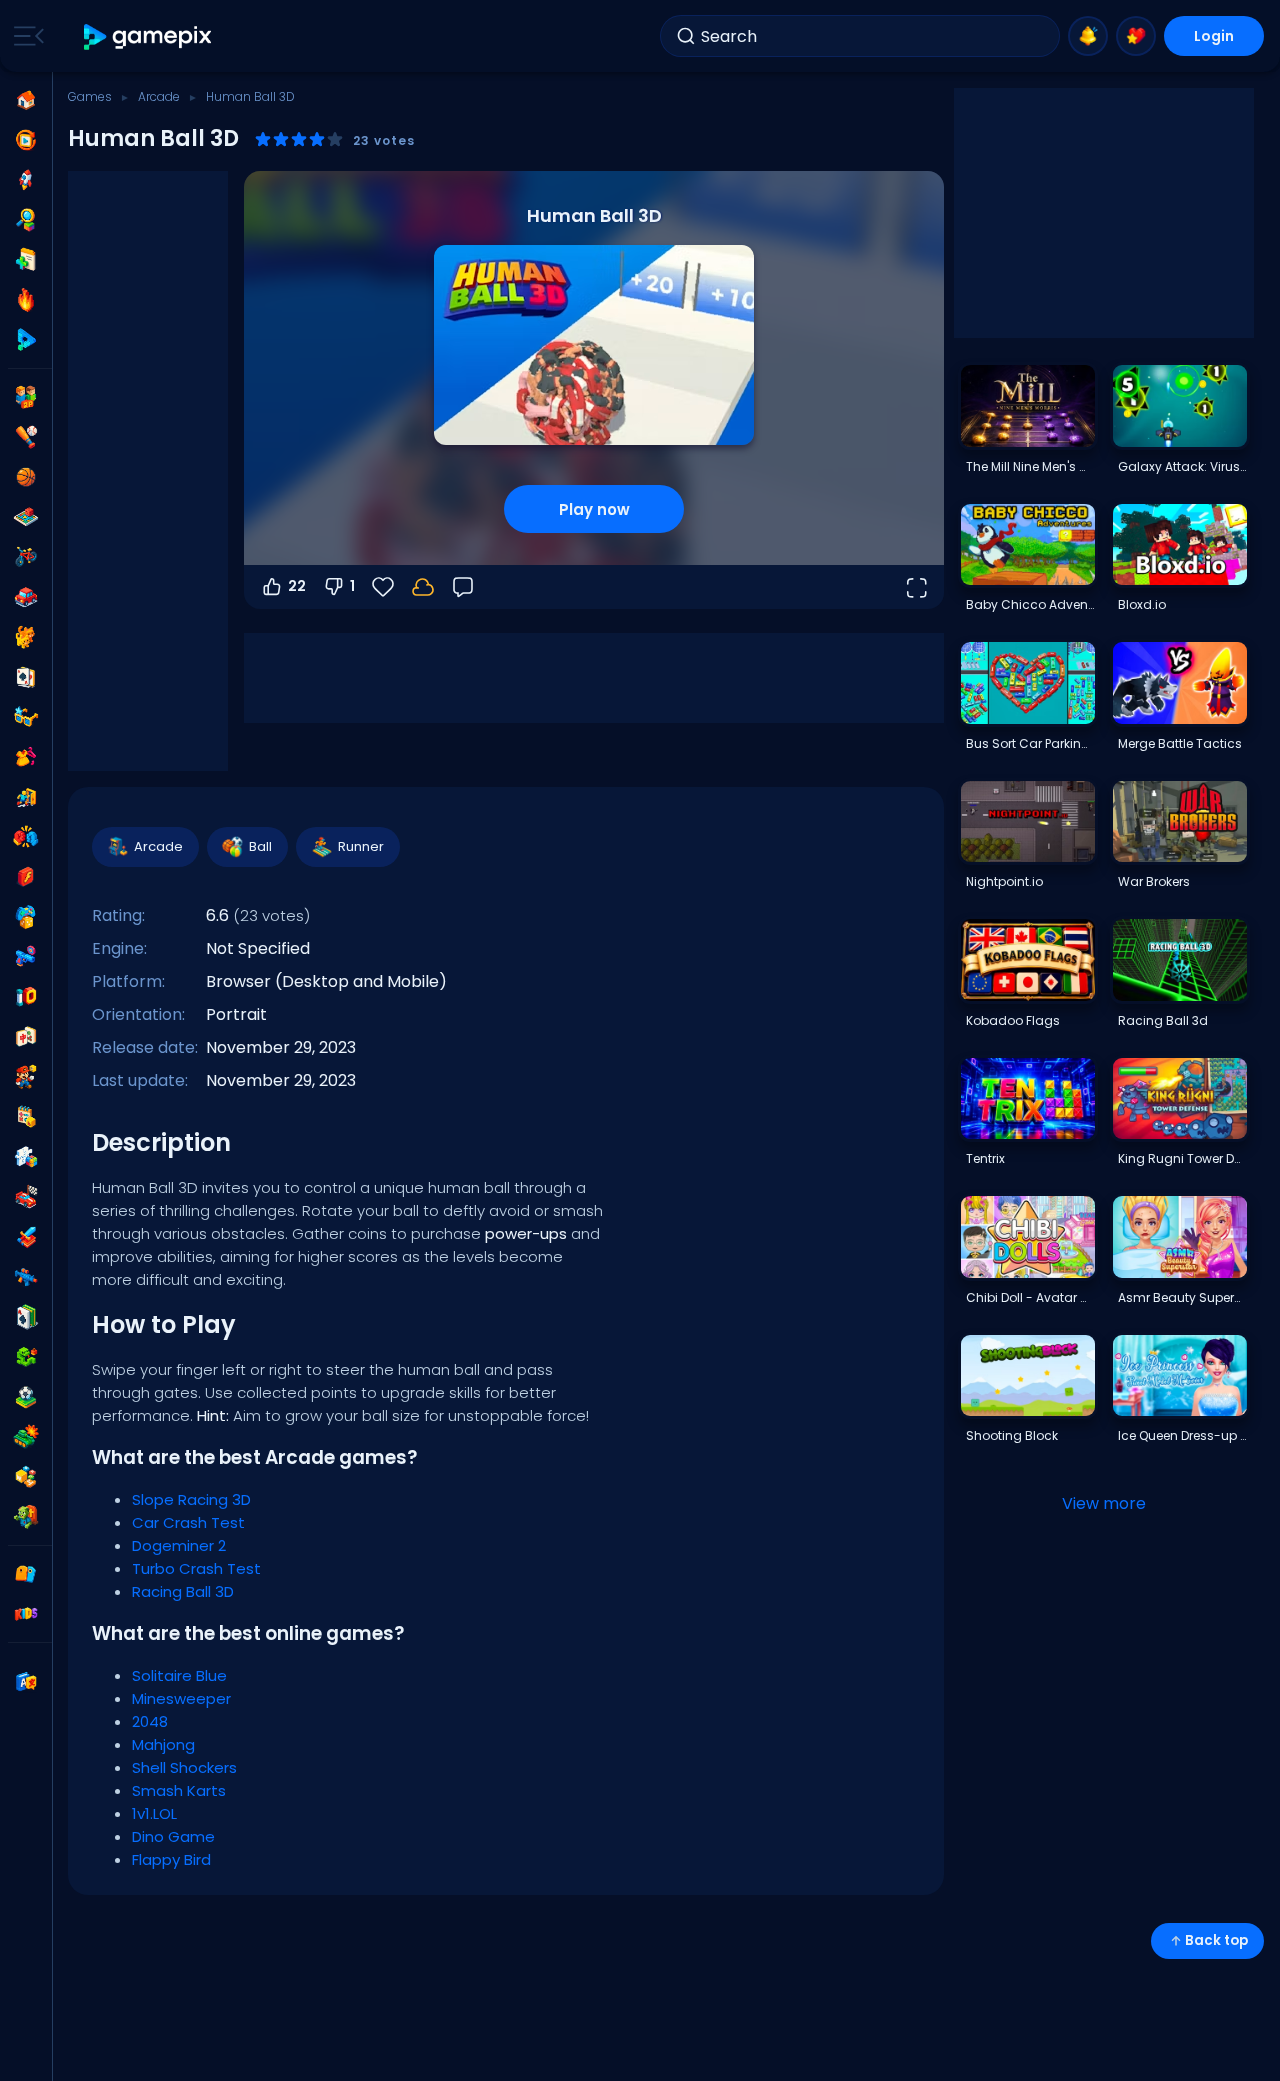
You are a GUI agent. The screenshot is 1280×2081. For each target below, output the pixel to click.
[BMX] (26, 557)
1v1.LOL (154, 1813)
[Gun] (26, 957)
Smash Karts (179, 1790)
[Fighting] (26, 837)
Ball (260, 846)
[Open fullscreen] (916, 587)
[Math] (26, 1117)
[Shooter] (26, 1277)
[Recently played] (26, 140)
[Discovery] (26, 220)
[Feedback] (463, 587)
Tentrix (985, 1158)
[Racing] (26, 1197)
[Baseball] (26, 437)
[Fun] (26, 917)
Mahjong (163, 1744)
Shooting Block (1012, 1435)
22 (297, 586)
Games (90, 96)
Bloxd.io (1142, 604)
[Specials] (26, 340)
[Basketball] (26, 477)
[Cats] (26, 637)
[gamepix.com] (148, 36)
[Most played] (26, 180)
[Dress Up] (26, 757)
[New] (26, 260)
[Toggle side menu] (25, 36)
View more (1104, 1503)
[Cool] (26, 717)
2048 (150, 1721)
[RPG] (26, 1237)
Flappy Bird (171, 1859)
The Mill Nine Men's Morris (1030, 466)
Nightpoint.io (1004, 881)
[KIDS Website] (26, 1614)
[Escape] (26, 797)
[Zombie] (26, 1517)
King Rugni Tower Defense (1182, 1158)
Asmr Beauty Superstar (1182, 1297)
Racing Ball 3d (1163, 1020)
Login (1214, 36)
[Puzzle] (26, 1157)
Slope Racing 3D (191, 1499)
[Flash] (26, 877)
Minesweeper (181, 1698)
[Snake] (26, 1357)
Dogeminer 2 (179, 1545)
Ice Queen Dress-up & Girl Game (1182, 1435)
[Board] (26, 517)
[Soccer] (26, 1397)
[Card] (26, 677)
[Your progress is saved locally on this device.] (423, 587)
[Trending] (26, 300)
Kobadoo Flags (1013, 1020)
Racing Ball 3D (183, 1591)
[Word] (26, 1477)
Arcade (159, 96)
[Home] (26, 100)
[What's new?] (1088, 36)
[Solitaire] (26, 1317)
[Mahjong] (26, 1037)
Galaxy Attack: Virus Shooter (1182, 466)
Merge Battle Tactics (1180, 743)
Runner (361, 846)
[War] (26, 1437)
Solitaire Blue (179, 1675)
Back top (1216, 1940)
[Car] (26, 597)
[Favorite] (1136, 36)
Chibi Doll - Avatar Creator (1030, 1297)
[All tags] (26, 1574)
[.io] (26, 997)
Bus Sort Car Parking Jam (1030, 743)
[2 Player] (26, 397)
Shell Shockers (184, 1767)
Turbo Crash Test (196, 1568)
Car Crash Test (188, 1522)
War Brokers (1154, 881)
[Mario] (26, 1077)
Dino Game (173, 1836)
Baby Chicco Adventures (1030, 604)
